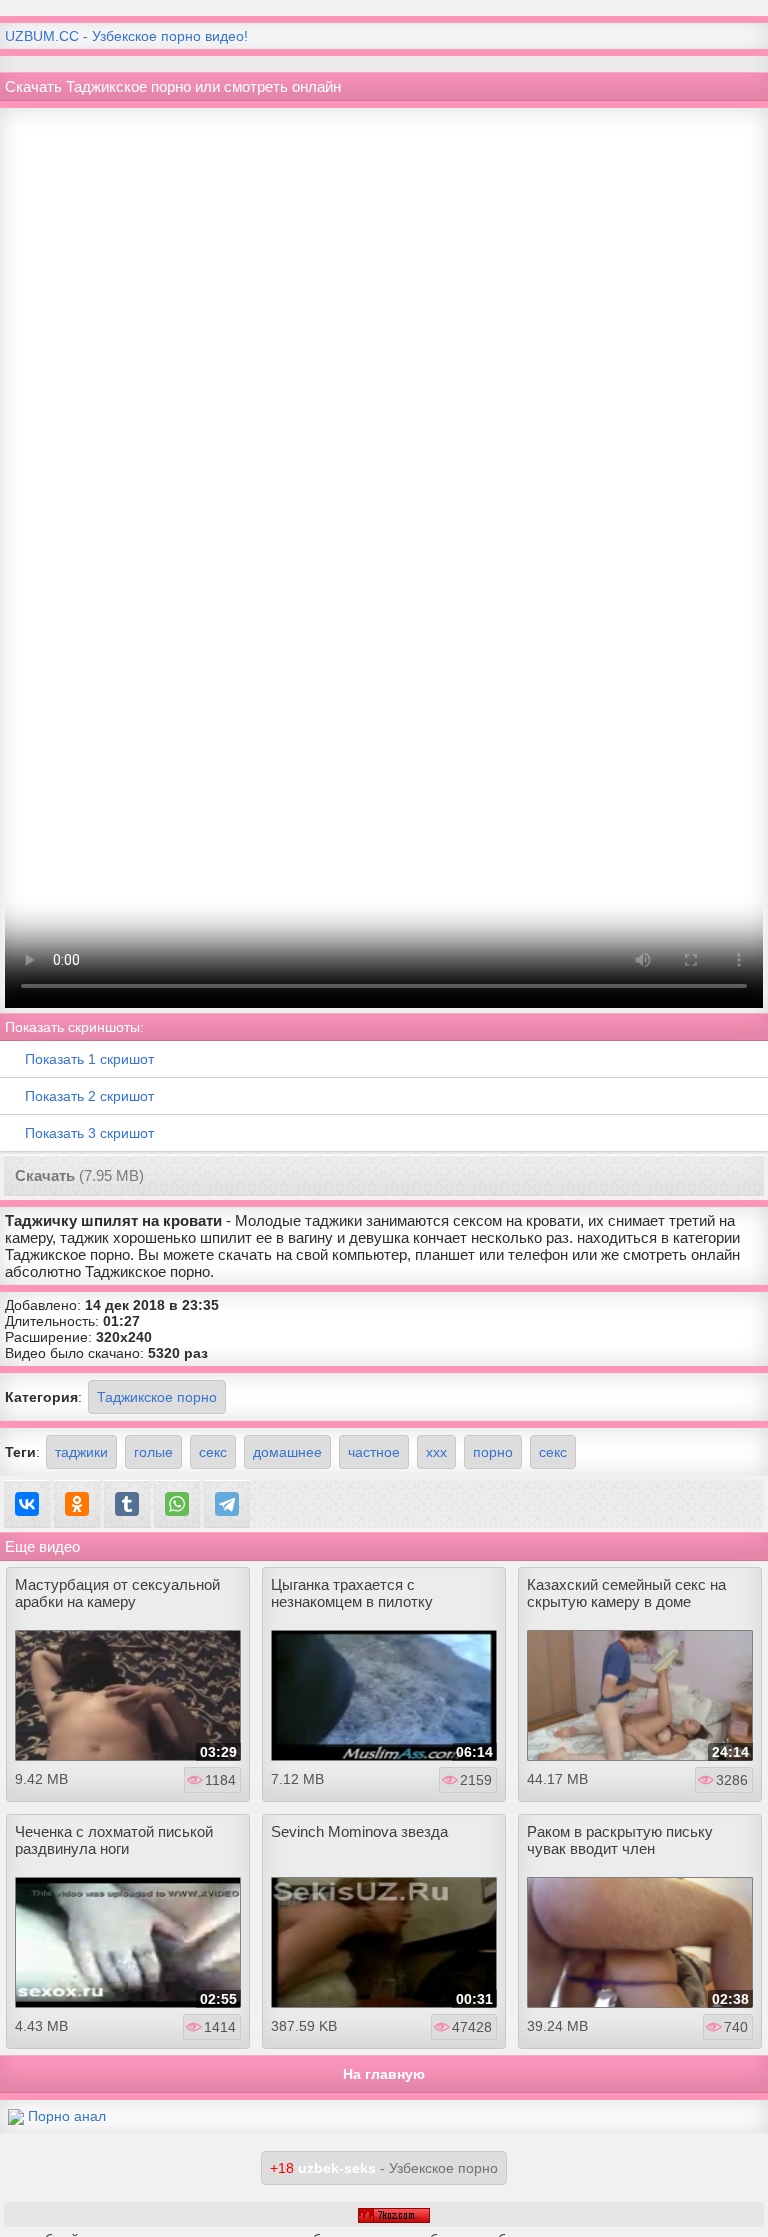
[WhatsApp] (177, 1504)
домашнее (287, 1452)
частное (374, 1452)
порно (493, 1452)
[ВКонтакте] (27, 1504)
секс (213, 1452)
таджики (81, 1452)
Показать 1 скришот (89, 1059)
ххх (436, 1452)
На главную (384, 2074)
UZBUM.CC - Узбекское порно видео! (126, 36)
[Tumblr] (127, 1504)
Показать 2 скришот (89, 1096)
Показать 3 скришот (89, 1133)
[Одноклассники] (77, 1504)
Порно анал (67, 2116)
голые (153, 1452)
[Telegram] (227, 1504)
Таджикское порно (157, 1397)
